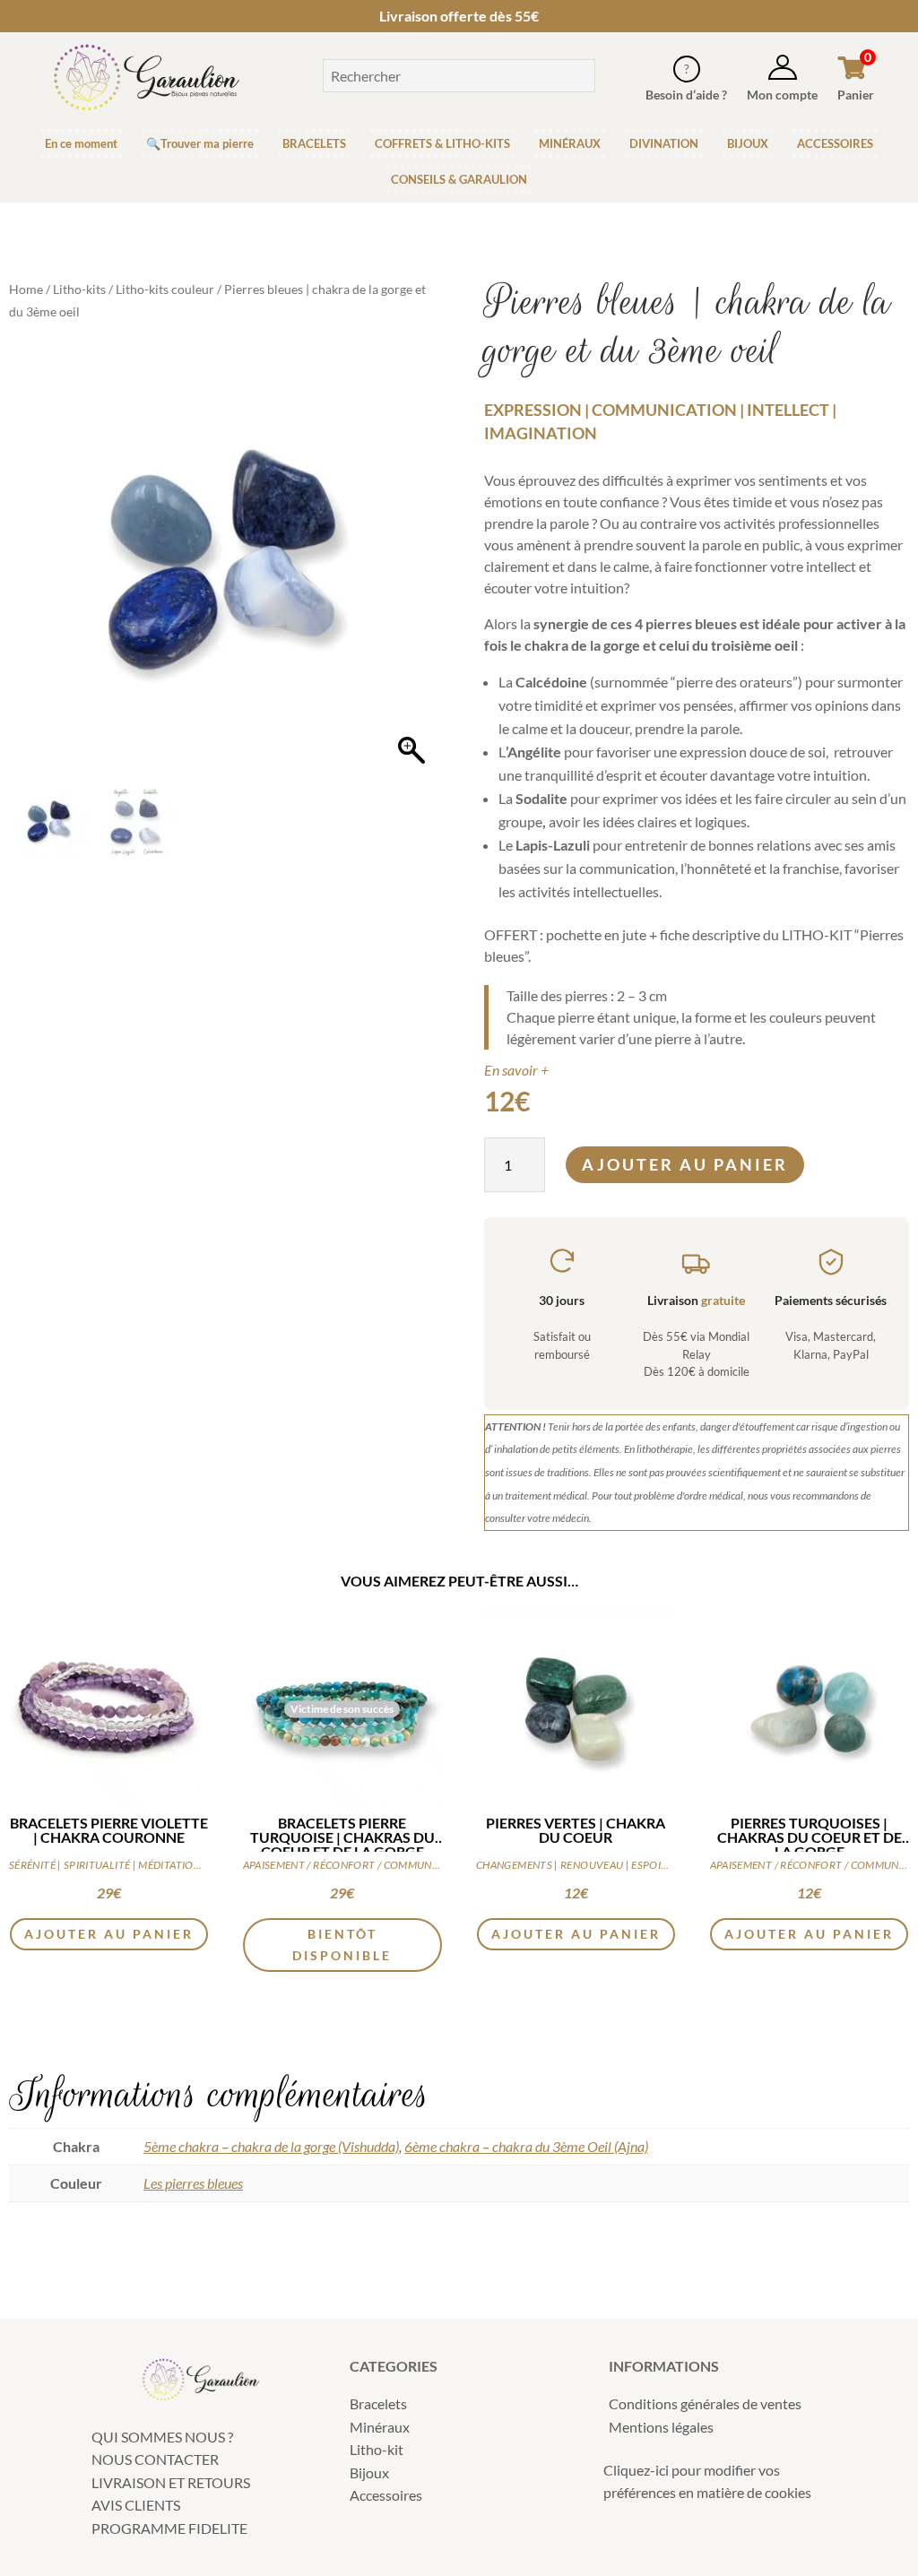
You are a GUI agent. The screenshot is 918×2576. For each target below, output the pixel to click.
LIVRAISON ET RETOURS (171, 2482)
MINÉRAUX (570, 143)
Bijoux (369, 2472)
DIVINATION (664, 143)
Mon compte (782, 95)
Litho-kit (377, 2449)
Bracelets (378, 2403)
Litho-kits (79, 289)
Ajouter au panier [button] (109, 1934)
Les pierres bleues (193, 2183)
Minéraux (380, 2427)
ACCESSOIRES (835, 143)
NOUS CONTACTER (155, 2459)
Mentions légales (661, 2427)
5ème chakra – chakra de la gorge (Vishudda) (271, 2146)
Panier (856, 95)
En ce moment (81, 143)
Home (26, 289)
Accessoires (386, 2495)
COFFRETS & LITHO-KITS (442, 143)
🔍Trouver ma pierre (200, 143)
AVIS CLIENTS (136, 2505)
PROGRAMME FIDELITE (169, 2528)
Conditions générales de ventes (705, 2403)
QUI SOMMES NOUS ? (162, 2437)
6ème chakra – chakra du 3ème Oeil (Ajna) (526, 2146)
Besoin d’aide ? (686, 95)
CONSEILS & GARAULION (459, 179)
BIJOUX (748, 143)
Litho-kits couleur (165, 289)
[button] (411, 569)
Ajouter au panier (685, 1164)
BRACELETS (314, 143)
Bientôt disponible (342, 1945)
